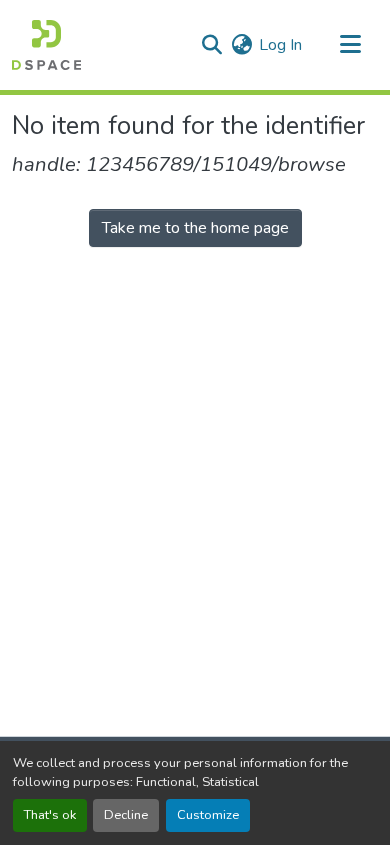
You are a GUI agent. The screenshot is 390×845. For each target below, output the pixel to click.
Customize (208, 815)
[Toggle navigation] (350, 45)
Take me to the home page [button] (195, 228)
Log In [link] (280, 45)
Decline (126, 815)
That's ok (50, 815)
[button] (46, 45)
